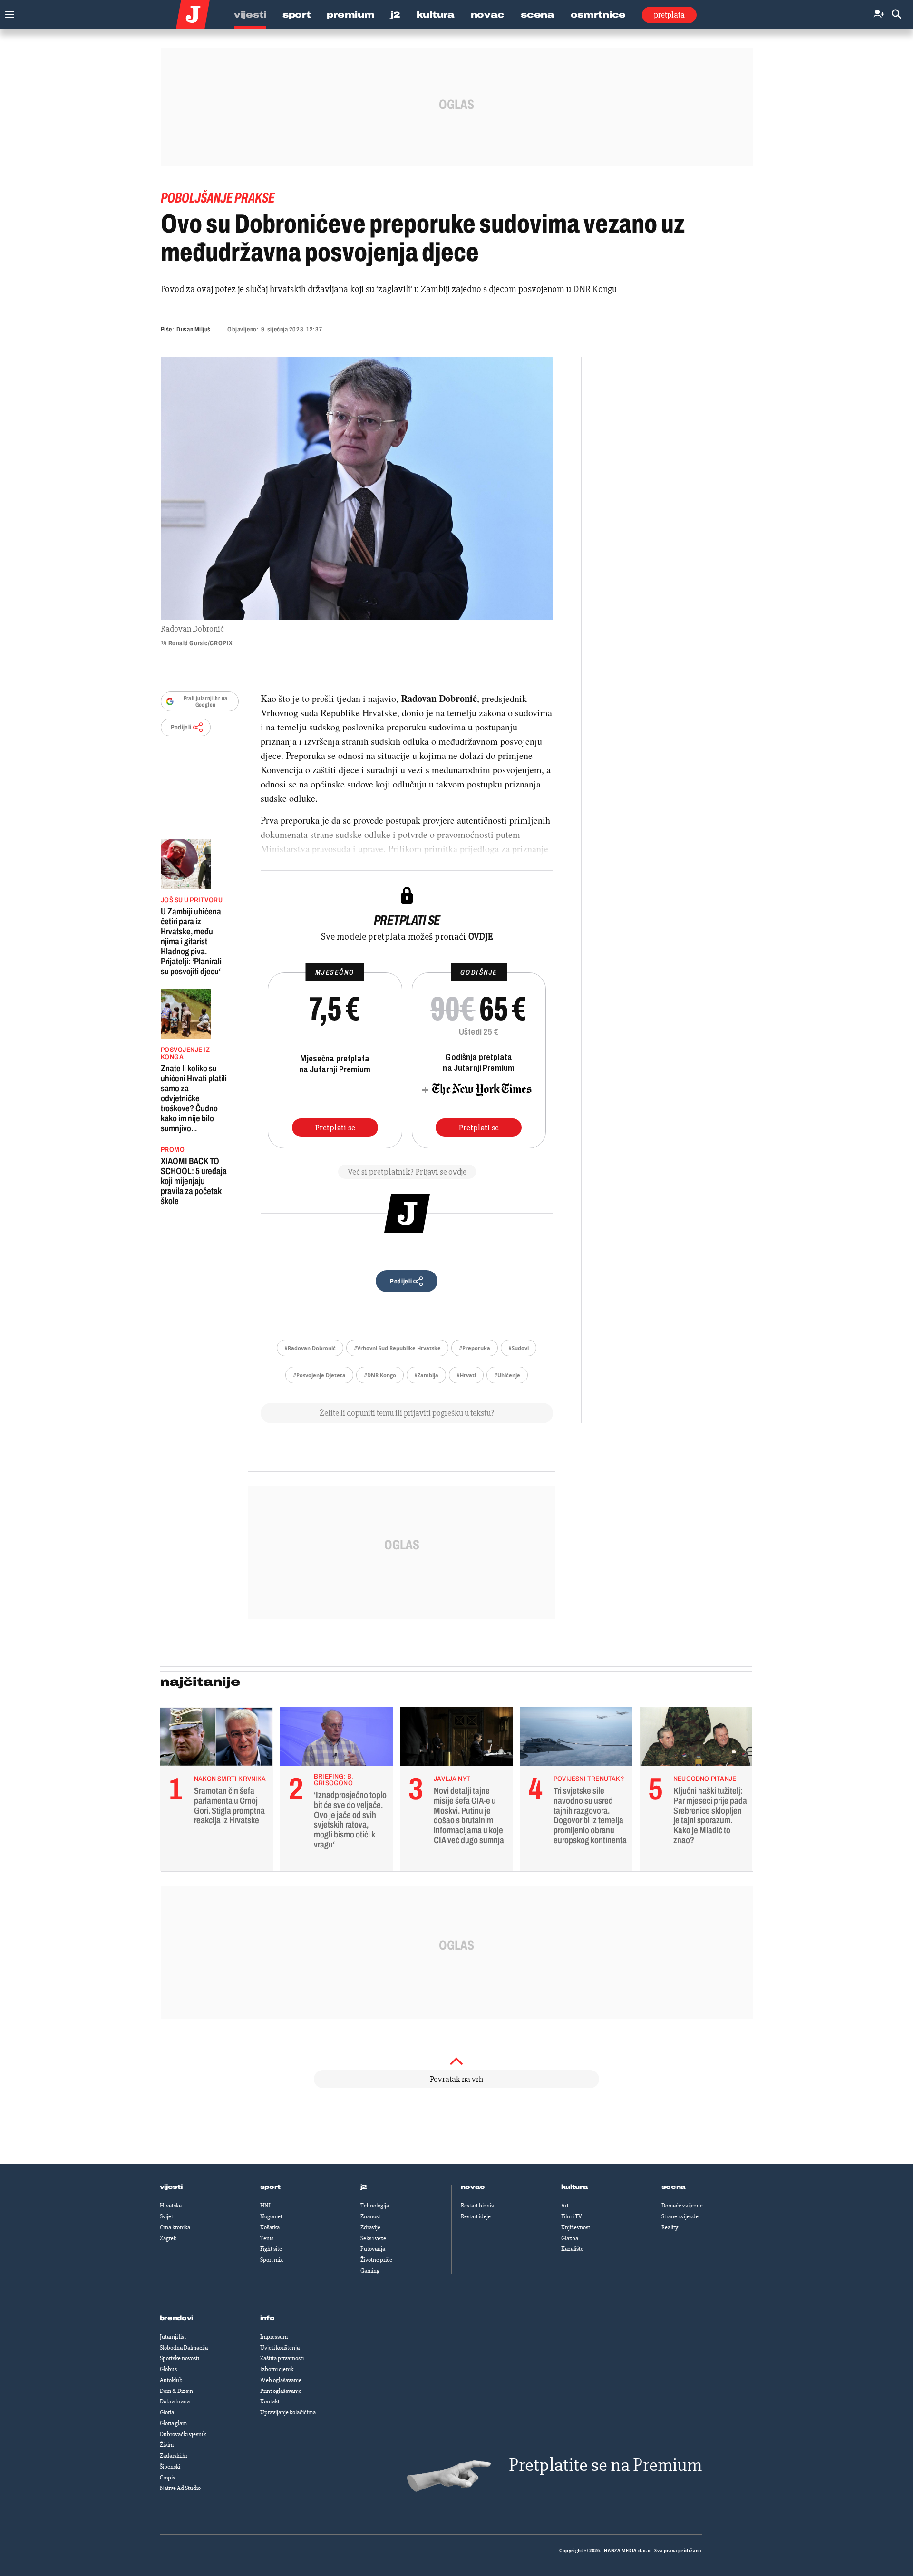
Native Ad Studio (180, 2488)
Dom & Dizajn (176, 2391)
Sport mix (272, 2260)
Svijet (166, 2216)
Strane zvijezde (680, 2216)
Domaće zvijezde (682, 2206)
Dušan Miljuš (194, 329)
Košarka (270, 2227)
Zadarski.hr (174, 2456)
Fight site (271, 2249)
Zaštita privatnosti (282, 2358)
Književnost (576, 2227)
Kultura (436, 15)
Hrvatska (171, 2206)
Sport (297, 15)
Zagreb (168, 2238)
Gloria (167, 2412)
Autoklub (171, 2380)
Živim (167, 2445)
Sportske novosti (180, 2358)
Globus (168, 2369)
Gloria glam (173, 2423)
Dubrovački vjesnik (183, 2434)
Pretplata (669, 15)
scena (674, 2187)
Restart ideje (476, 2216)
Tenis (267, 2238)
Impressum (274, 2337)
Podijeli (181, 727)
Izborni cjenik (277, 2369)
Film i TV (572, 2216)
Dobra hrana (175, 2401)
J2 (395, 15)
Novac (488, 15)
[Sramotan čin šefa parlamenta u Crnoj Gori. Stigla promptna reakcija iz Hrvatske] (217, 1739)
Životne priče (376, 2260)
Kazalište (572, 2249)
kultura (575, 2187)
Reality (670, 2227)
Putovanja (373, 2249)
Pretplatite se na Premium (605, 2465)
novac (473, 2187)
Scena (538, 15)
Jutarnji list (173, 2337)
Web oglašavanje (281, 2380)
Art (565, 2206)
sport (271, 2187)
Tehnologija (375, 2206)
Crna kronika (175, 2227)
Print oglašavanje (281, 2391)
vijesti (171, 2187)
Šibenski (170, 2467)
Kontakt (270, 2401)
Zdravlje (370, 2227)
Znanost (370, 2216)
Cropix (168, 2478)
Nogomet (271, 2216)
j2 (364, 2187)
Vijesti (250, 15)
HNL (266, 2206)
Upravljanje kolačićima (288, 2412)
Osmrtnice (598, 15)
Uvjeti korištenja (280, 2348)
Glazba (570, 2238)
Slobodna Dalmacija (184, 2348)
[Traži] (896, 15)
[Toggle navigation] (7, 12)
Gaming (370, 2271)
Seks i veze (373, 2238)
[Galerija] (357, 488)
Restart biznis (477, 2206)
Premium (350, 15)
